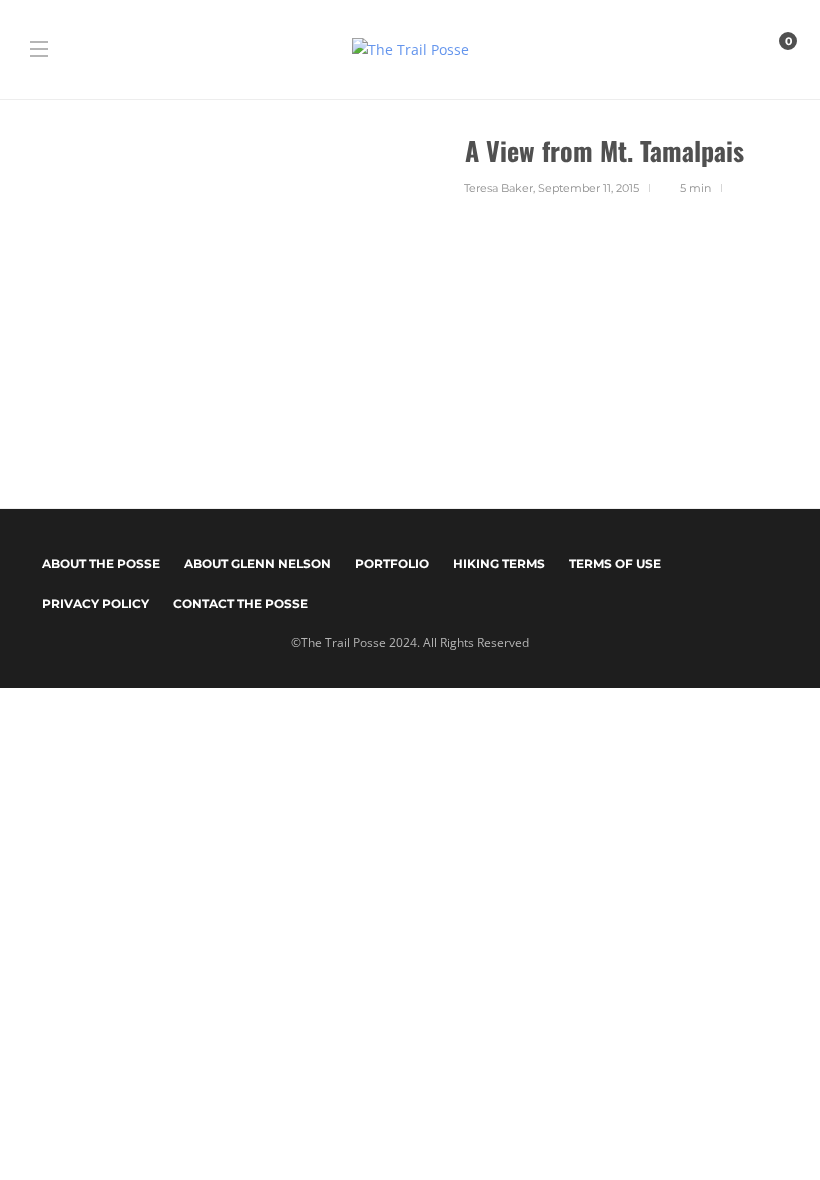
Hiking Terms (499, 563)
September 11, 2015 (588, 188)
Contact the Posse (240, 603)
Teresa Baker (498, 188)
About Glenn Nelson (257, 563)
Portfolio (392, 563)
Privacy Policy (95, 603)
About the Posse (101, 563)
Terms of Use (615, 563)
